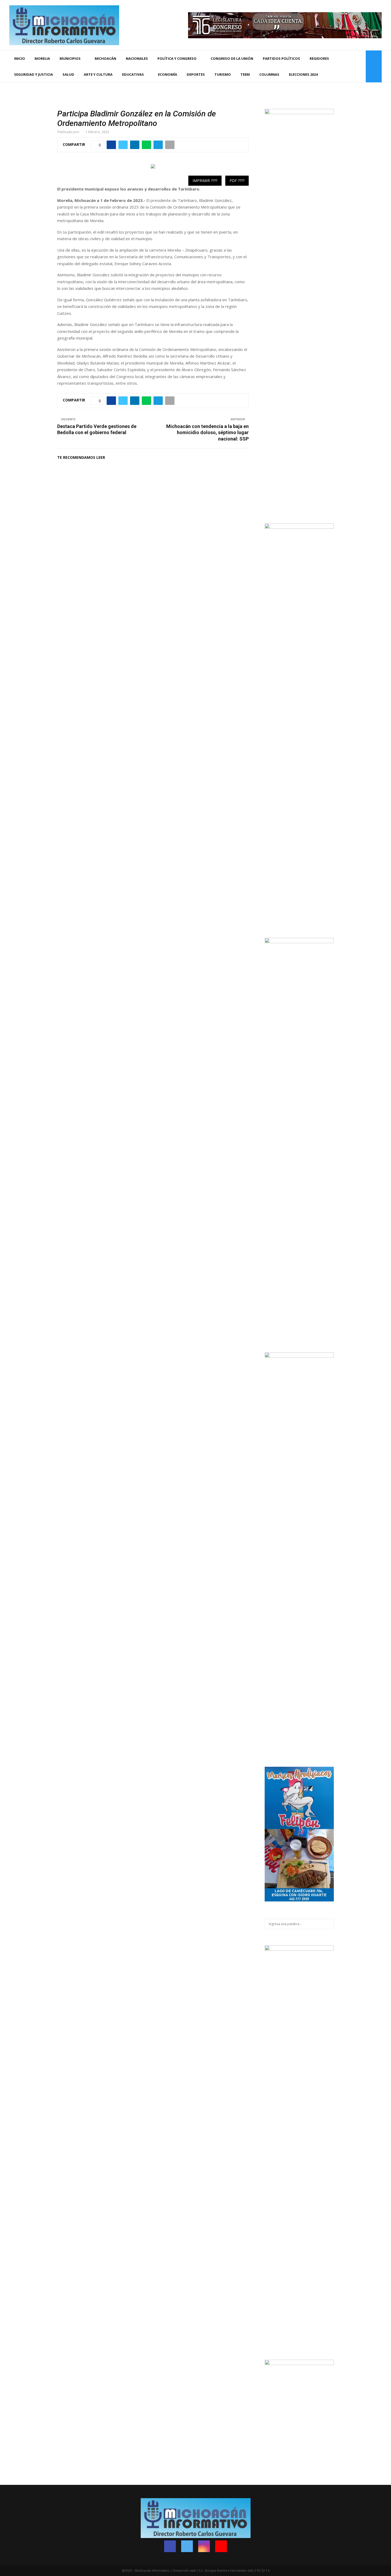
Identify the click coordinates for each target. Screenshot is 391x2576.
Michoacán (105, 58)
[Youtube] (360, 67)
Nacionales (137, 58)
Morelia (42, 58)
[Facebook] (343, 67)
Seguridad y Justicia (34, 74)
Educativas (133, 74)
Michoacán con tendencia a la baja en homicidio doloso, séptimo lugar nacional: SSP (207, 433)
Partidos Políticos (281, 58)
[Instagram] (354, 67)
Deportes (196, 74)
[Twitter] (348, 67)
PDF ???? (237, 181)
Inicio (20, 58)
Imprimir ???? (205, 181)
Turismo (223, 74)
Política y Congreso (177, 58)
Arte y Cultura (98, 74)
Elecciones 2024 (303, 74)
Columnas (269, 74)
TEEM (245, 74)
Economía (168, 74)
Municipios (70, 58)
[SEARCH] (328, 1924)
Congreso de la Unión (232, 58)
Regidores (319, 58)
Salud (68, 74)
